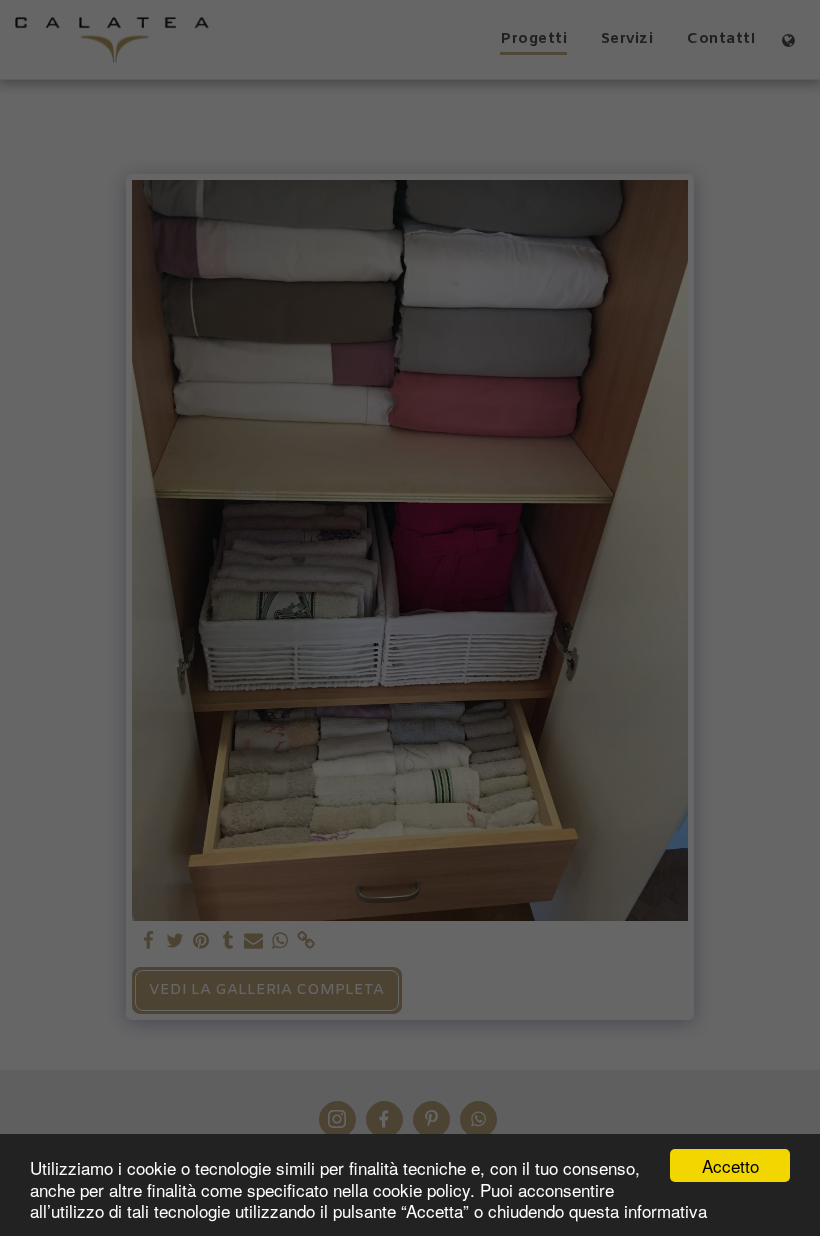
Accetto (730, 1165)
